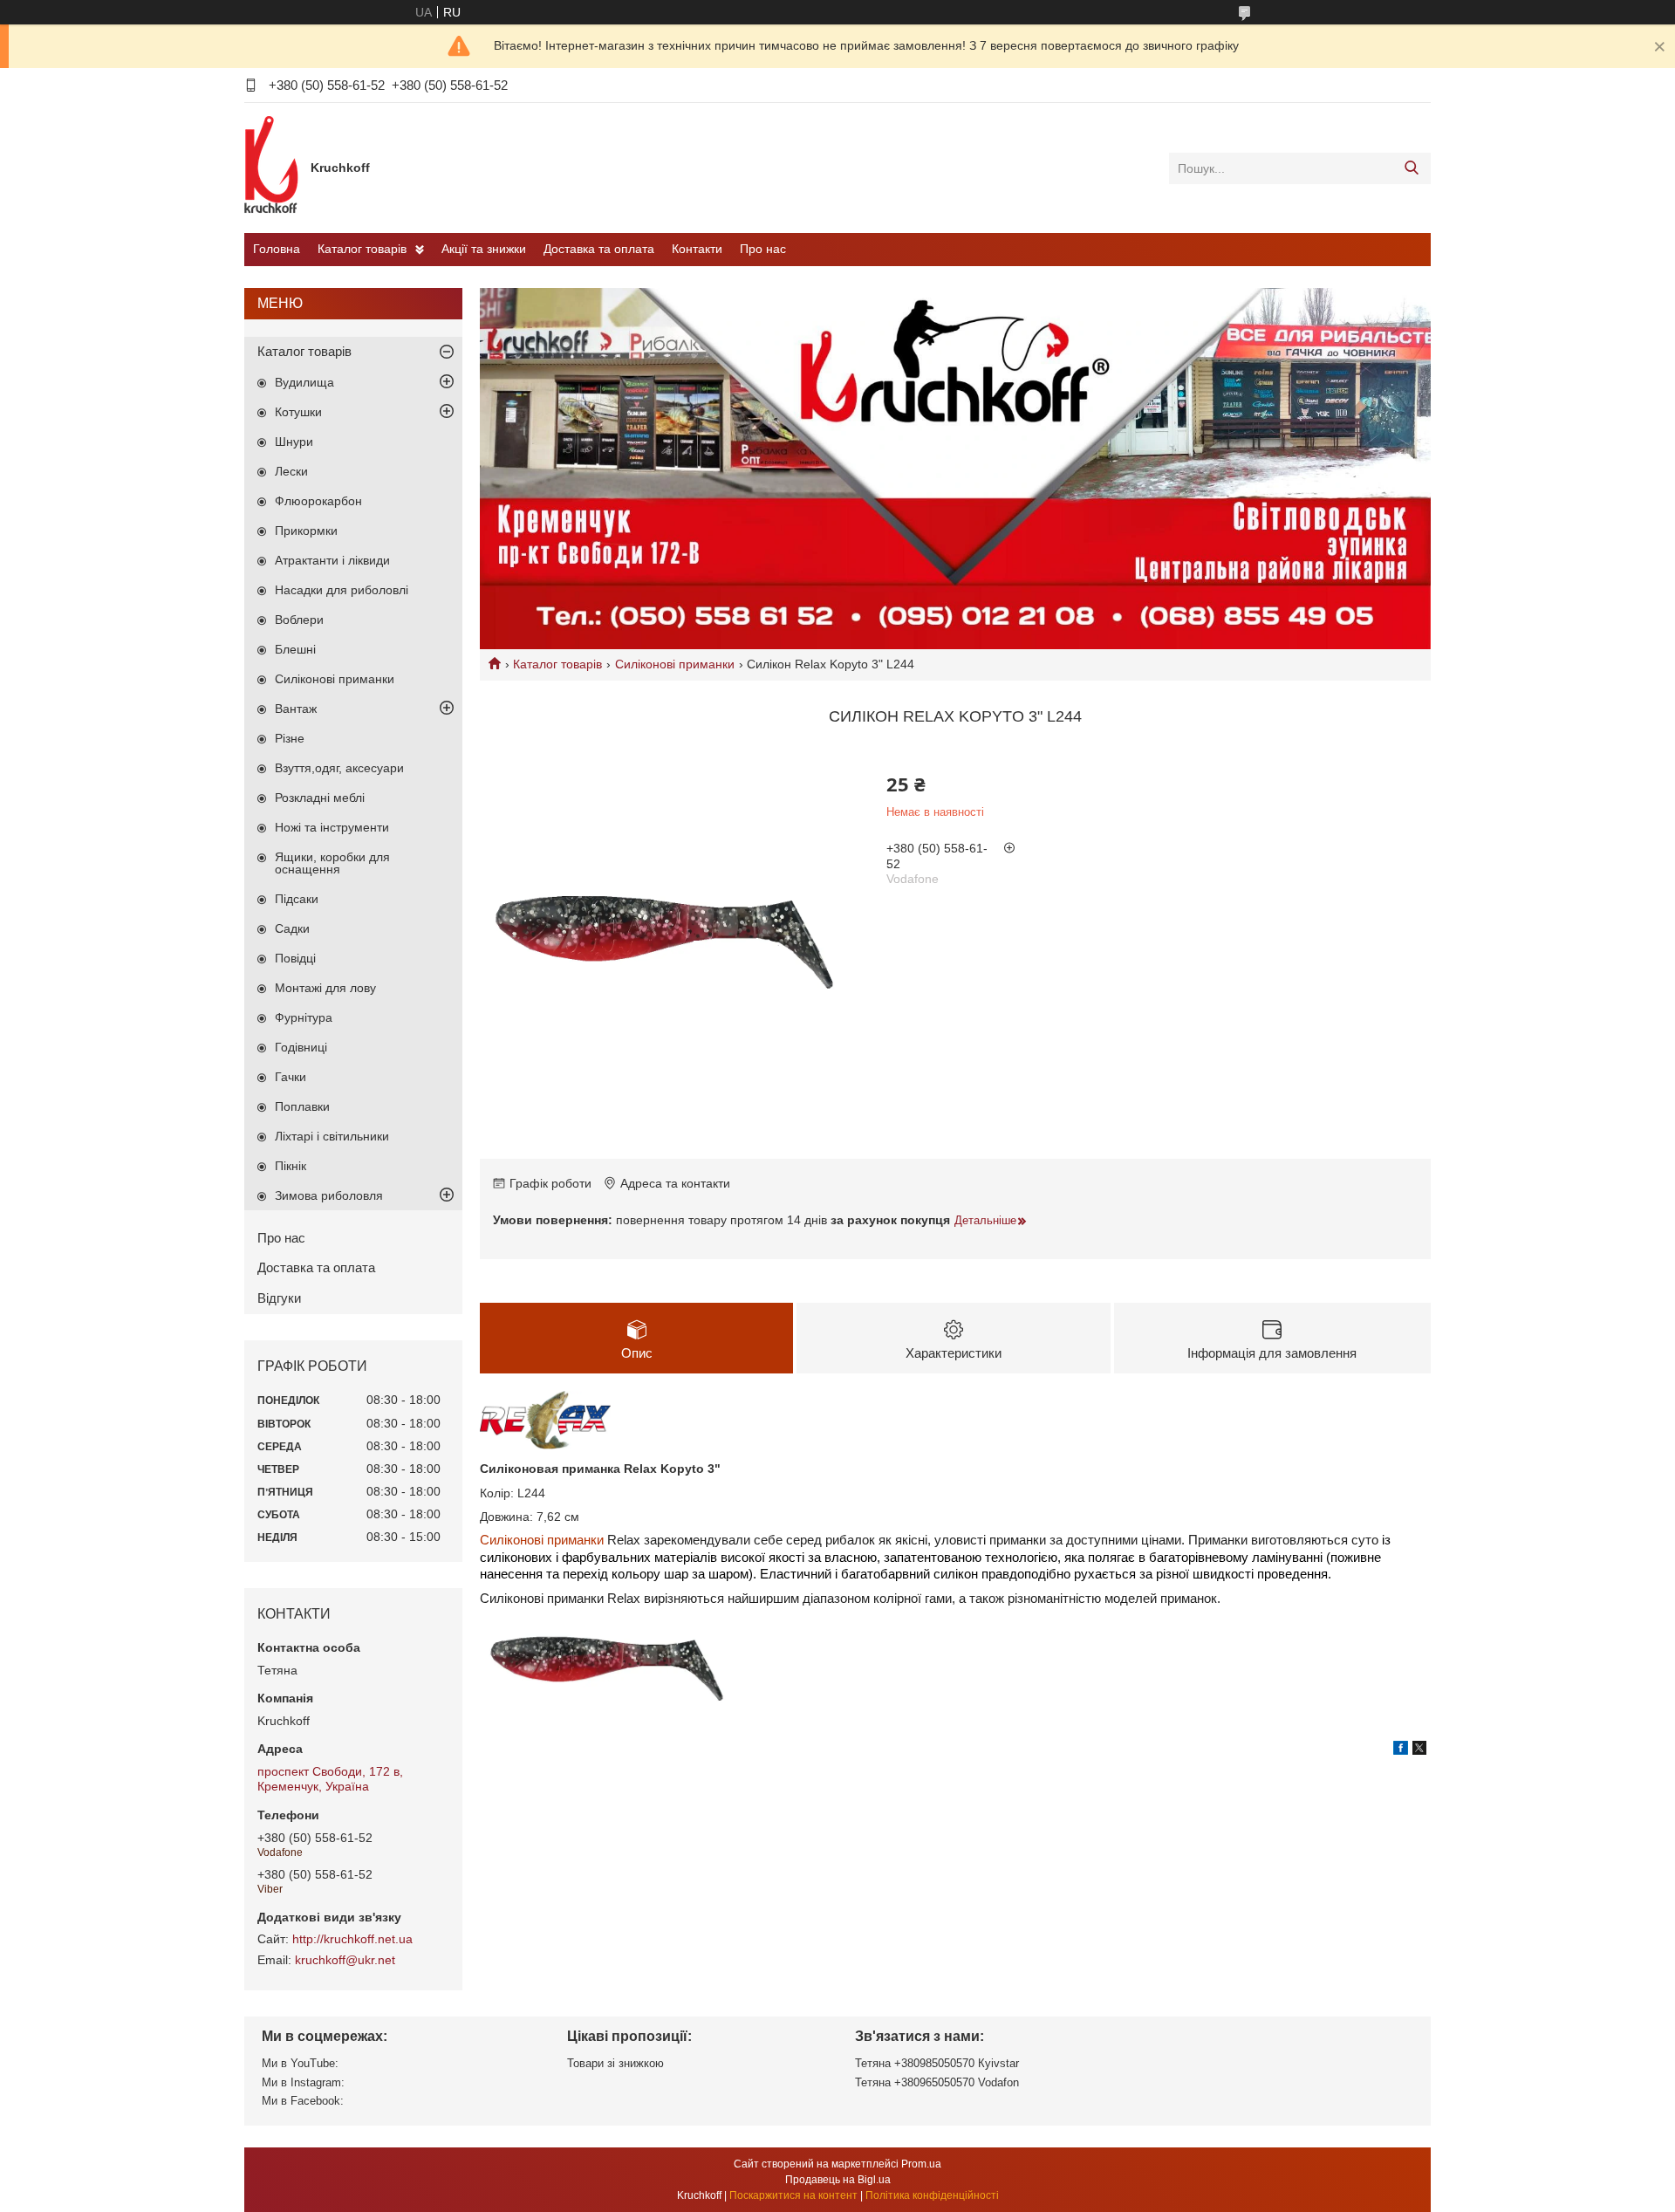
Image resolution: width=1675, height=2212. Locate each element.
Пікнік (291, 1166)
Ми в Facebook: (303, 2101)
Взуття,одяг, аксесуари (339, 768)
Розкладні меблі (320, 798)
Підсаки (297, 899)
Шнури (294, 442)
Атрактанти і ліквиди (332, 560)
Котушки (298, 412)
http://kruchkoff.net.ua (352, 1939)
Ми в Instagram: (303, 2082)
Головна (277, 249)
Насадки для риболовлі (342, 590)
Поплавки (302, 1106)
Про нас (763, 249)
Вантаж (296, 709)
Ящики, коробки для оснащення (332, 863)
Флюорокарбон (318, 501)
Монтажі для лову (325, 988)
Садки (292, 928)
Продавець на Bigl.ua (838, 2180)
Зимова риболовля (329, 1195)
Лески (291, 471)
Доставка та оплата (599, 249)
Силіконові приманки (675, 664)
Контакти (697, 249)
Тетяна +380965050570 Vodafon (937, 2082)
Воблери (299, 620)
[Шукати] (1411, 168)
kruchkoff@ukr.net (345, 1960)
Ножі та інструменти (332, 827)
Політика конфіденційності (932, 2195)
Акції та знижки (484, 249)
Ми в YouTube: (300, 2063)
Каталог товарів (362, 249)
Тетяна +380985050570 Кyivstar (937, 2063)
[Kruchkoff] (273, 168)
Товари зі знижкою (615, 2063)
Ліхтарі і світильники (332, 1136)
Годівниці (301, 1047)
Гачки (291, 1077)
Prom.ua (921, 2164)
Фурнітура (304, 1017)
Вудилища (304, 382)
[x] (1419, 1750)
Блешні (295, 649)
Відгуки (279, 1298)
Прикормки (306, 531)
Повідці (295, 958)
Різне (290, 738)
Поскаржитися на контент (793, 2195)
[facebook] (1401, 1750)
